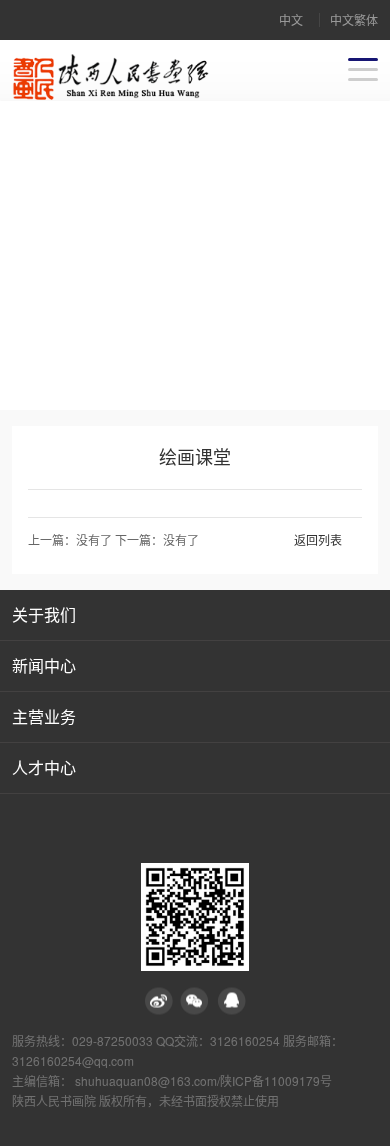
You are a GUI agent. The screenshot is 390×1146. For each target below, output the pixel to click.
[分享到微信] (195, 1001)
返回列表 (318, 539)
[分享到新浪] (159, 1001)
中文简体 (291, 25)
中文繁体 (354, 19)
